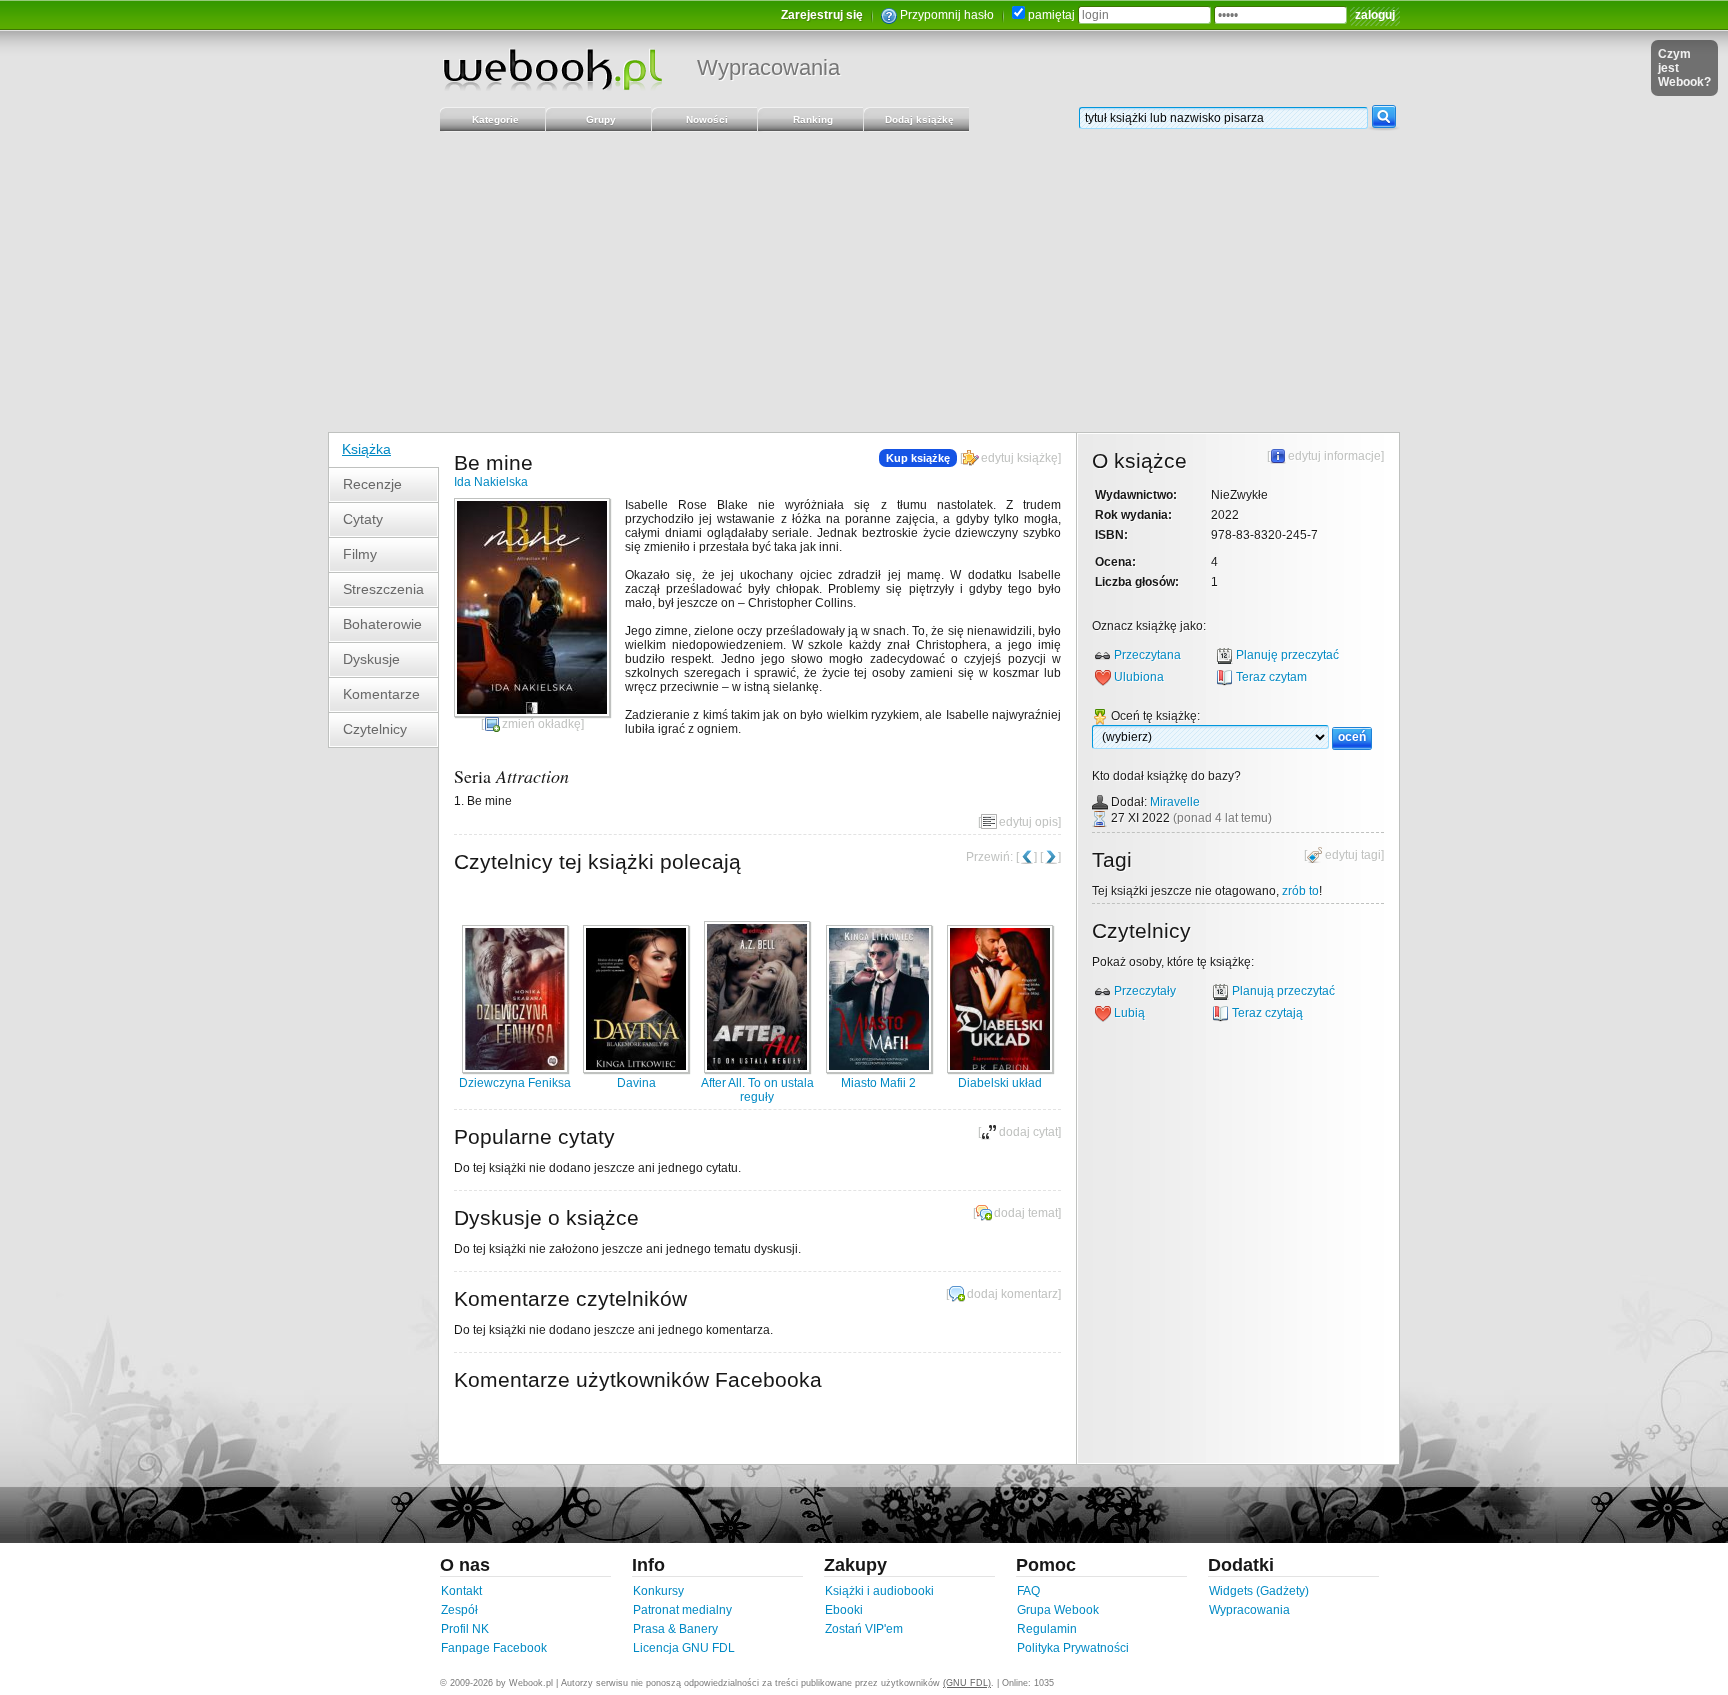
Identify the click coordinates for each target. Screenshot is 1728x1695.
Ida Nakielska (491, 482)
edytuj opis (1028, 822)
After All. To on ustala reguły (757, 1090)
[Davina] (636, 1069)
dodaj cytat (1028, 1132)
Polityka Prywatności (1073, 1648)
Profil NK (465, 1629)
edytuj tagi (1353, 855)
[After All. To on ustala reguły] (757, 1069)
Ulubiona (1139, 677)
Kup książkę (918, 458)
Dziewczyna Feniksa (515, 1083)
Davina (636, 1083)
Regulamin (1047, 1629)
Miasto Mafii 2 (878, 1083)
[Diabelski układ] (1000, 1069)
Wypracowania (768, 67)
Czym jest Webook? (1684, 68)
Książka (366, 449)
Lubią (1129, 1013)
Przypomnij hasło (947, 15)
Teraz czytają (1267, 1013)
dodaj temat (1026, 1213)
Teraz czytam (1271, 677)
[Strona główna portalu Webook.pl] (552, 69)
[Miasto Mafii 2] (879, 1069)
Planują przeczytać (1283, 991)
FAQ (1028, 1591)
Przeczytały (1145, 991)
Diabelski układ (1000, 1083)
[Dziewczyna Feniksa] (515, 1069)
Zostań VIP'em (864, 1629)
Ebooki (844, 1610)
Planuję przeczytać (1287, 655)
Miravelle (1175, 802)
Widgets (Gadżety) (1259, 1591)
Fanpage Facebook (494, 1648)
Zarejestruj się (822, 15)
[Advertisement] (864, 282)
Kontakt (461, 1591)
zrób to (1300, 891)
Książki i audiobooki (879, 1591)
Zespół (459, 1610)
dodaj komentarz (1012, 1294)
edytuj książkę (1019, 458)
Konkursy (658, 1591)
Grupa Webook (1058, 1610)
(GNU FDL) (967, 1683)
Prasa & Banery (675, 1629)
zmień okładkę (541, 724)
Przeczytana (1147, 655)
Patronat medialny (682, 1610)
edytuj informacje (1334, 456)
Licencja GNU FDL (684, 1648)
